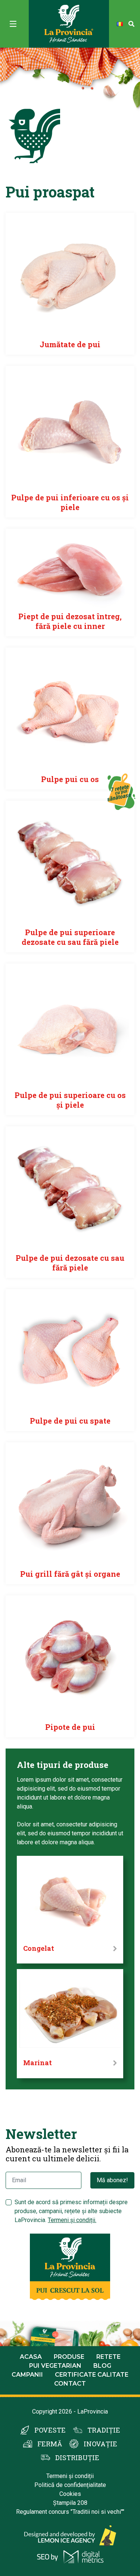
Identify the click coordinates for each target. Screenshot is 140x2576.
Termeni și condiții (70, 2476)
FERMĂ (50, 2444)
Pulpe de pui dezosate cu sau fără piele (70, 1263)
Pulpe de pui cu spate (70, 1421)
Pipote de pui (70, 1727)
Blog (102, 2366)
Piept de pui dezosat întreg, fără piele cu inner (70, 621)
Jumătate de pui (70, 344)
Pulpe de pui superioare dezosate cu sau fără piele (70, 937)
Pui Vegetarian (55, 2366)
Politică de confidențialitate (70, 2485)
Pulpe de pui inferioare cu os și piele (70, 502)
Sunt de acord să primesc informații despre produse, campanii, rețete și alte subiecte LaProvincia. (71, 2211)
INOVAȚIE (100, 2444)
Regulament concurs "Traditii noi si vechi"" (70, 2512)
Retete (108, 2357)
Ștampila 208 (70, 2503)
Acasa (31, 2357)
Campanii (27, 2375)
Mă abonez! (112, 2180)
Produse (69, 2357)
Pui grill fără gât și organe (70, 1574)
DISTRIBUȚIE (77, 2458)
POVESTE (50, 2430)
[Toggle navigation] (13, 24)
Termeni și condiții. (72, 2220)
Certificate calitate (92, 2375)
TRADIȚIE (104, 2430)
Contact (70, 2384)
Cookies (70, 2494)
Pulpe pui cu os (70, 779)
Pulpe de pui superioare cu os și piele (70, 1100)
